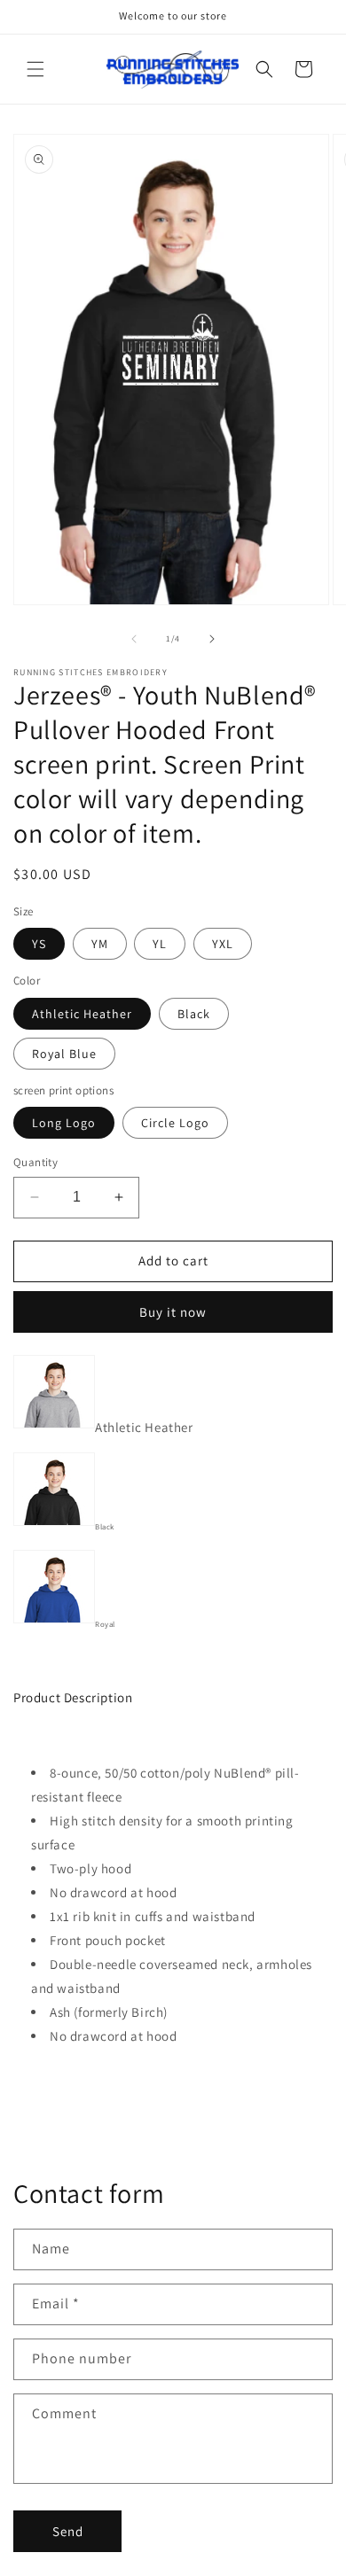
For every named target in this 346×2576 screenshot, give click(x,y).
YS (39, 944)
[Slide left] (134, 639)
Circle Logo (175, 1123)
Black (194, 1014)
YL (160, 944)
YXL (223, 944)
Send (68, 2531)
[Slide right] (212, 639)
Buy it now (173, 1312)
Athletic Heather (82, 1014)
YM (100, 944)
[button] (35, 69)
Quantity (35, 1162)
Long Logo (64, 1123)
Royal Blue (64, 1054)
